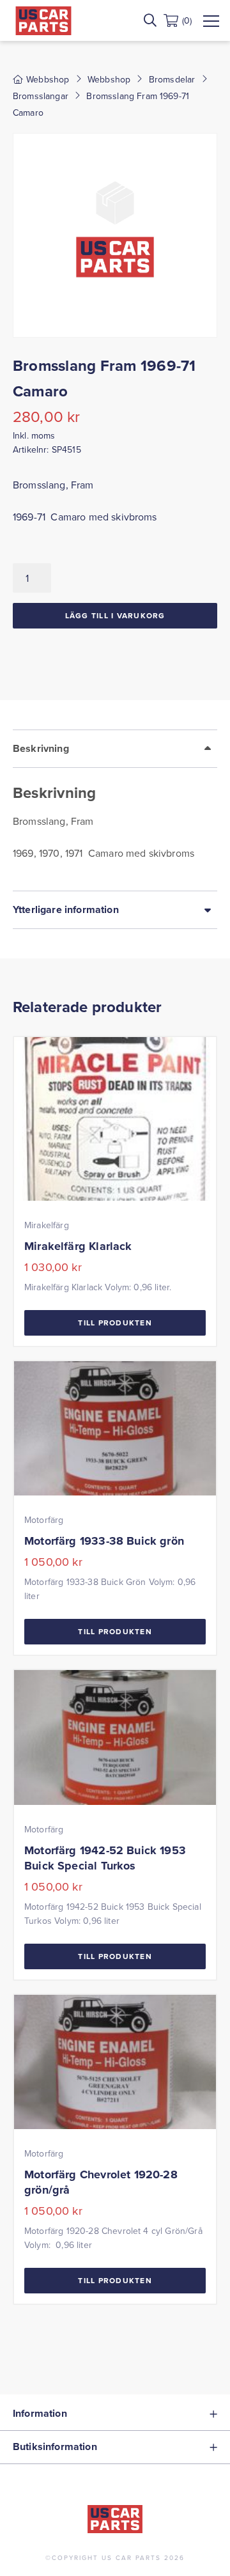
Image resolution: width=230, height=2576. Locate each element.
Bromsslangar (41, 96)
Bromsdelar (172, 79)
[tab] (115, 810)
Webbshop (109, 79)
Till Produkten (115, 1323)
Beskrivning (41, 748)
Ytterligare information (66, 909)
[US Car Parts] (43, 21)
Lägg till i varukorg (115, 615)
